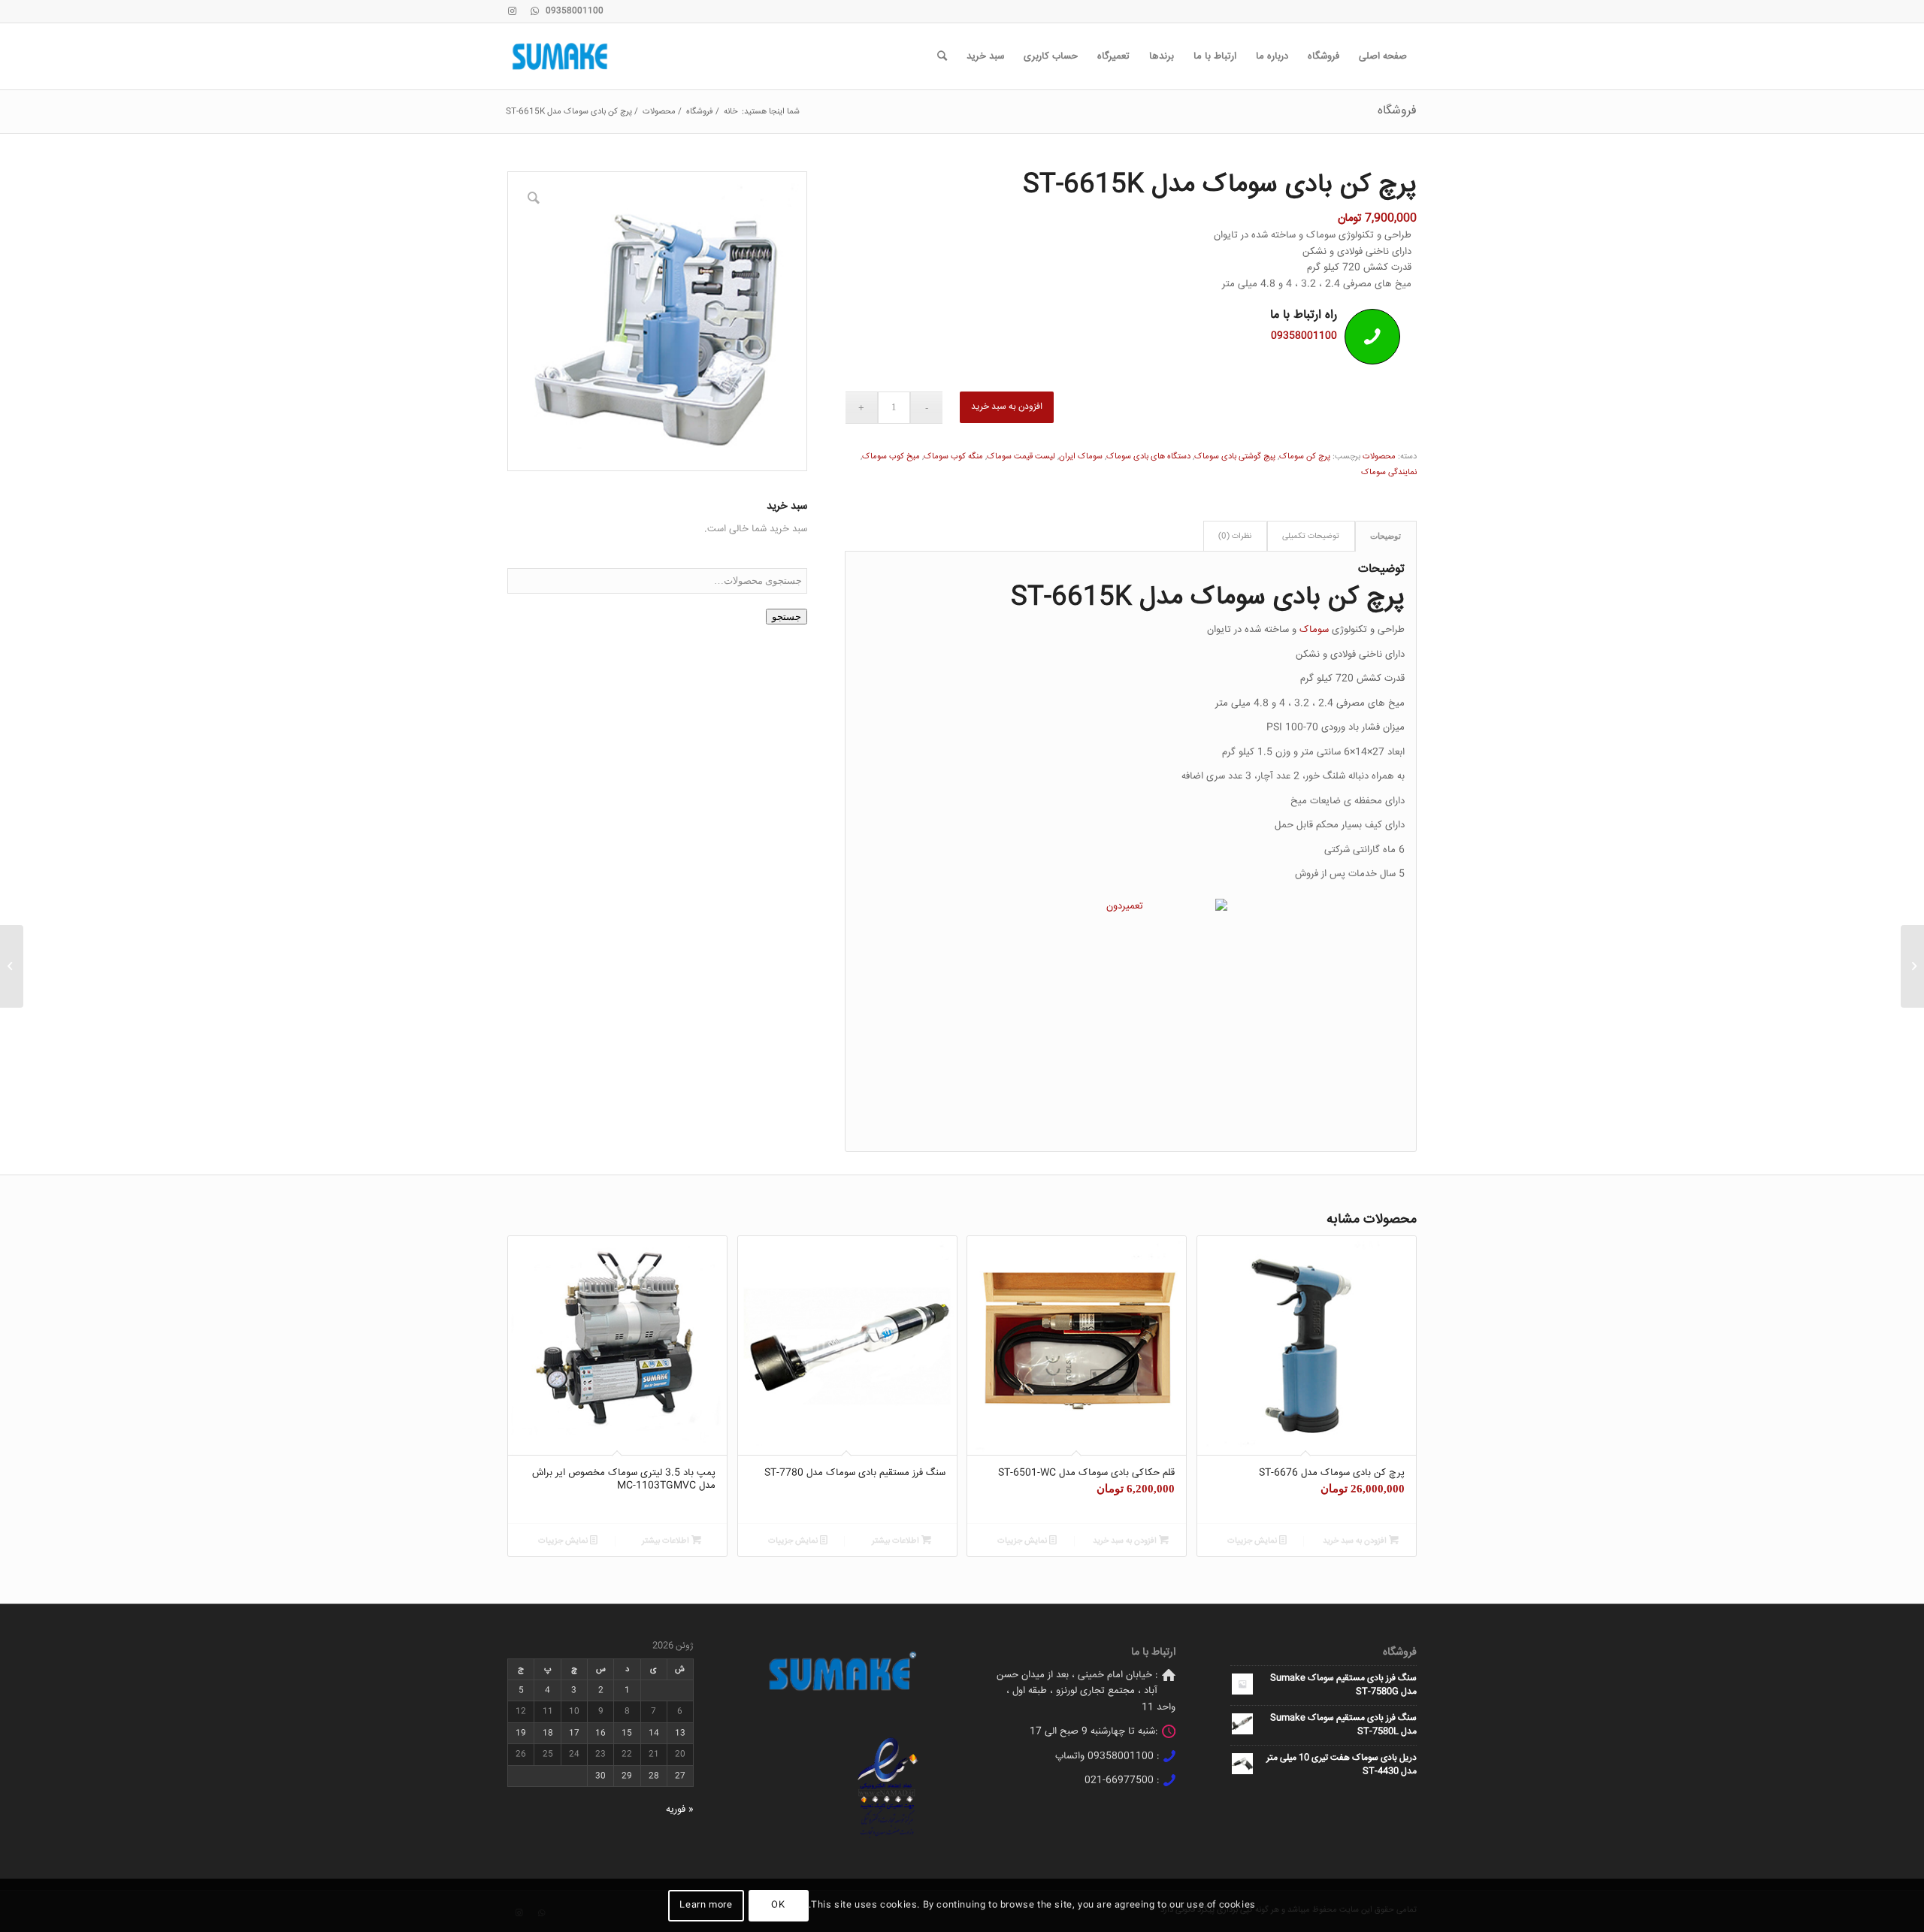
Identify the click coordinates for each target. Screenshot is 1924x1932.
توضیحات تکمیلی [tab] (1311, 536)
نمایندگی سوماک (1389, 472)
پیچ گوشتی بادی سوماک (1235, 457)
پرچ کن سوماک (1305, 457)
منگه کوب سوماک (953, 457)
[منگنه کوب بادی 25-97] (1912, 966)
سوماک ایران (1081, 457)
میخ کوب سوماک (891, 457)
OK (778, 1905)
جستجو (787, 617)
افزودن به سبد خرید (1007, 407)
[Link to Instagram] (512, 11)
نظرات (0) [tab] (1235, 536)
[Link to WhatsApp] (534, 11)
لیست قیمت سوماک (1021, 457)
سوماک (1314, 630)
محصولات (1379, 457)
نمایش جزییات (1253, 1541)
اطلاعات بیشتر (897, 1541)
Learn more (706, 1905)
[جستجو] (942, 56)
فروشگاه (1397, 111)
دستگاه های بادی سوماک (1148, 457)
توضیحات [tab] (1386, 536)
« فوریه (680, 1810)
